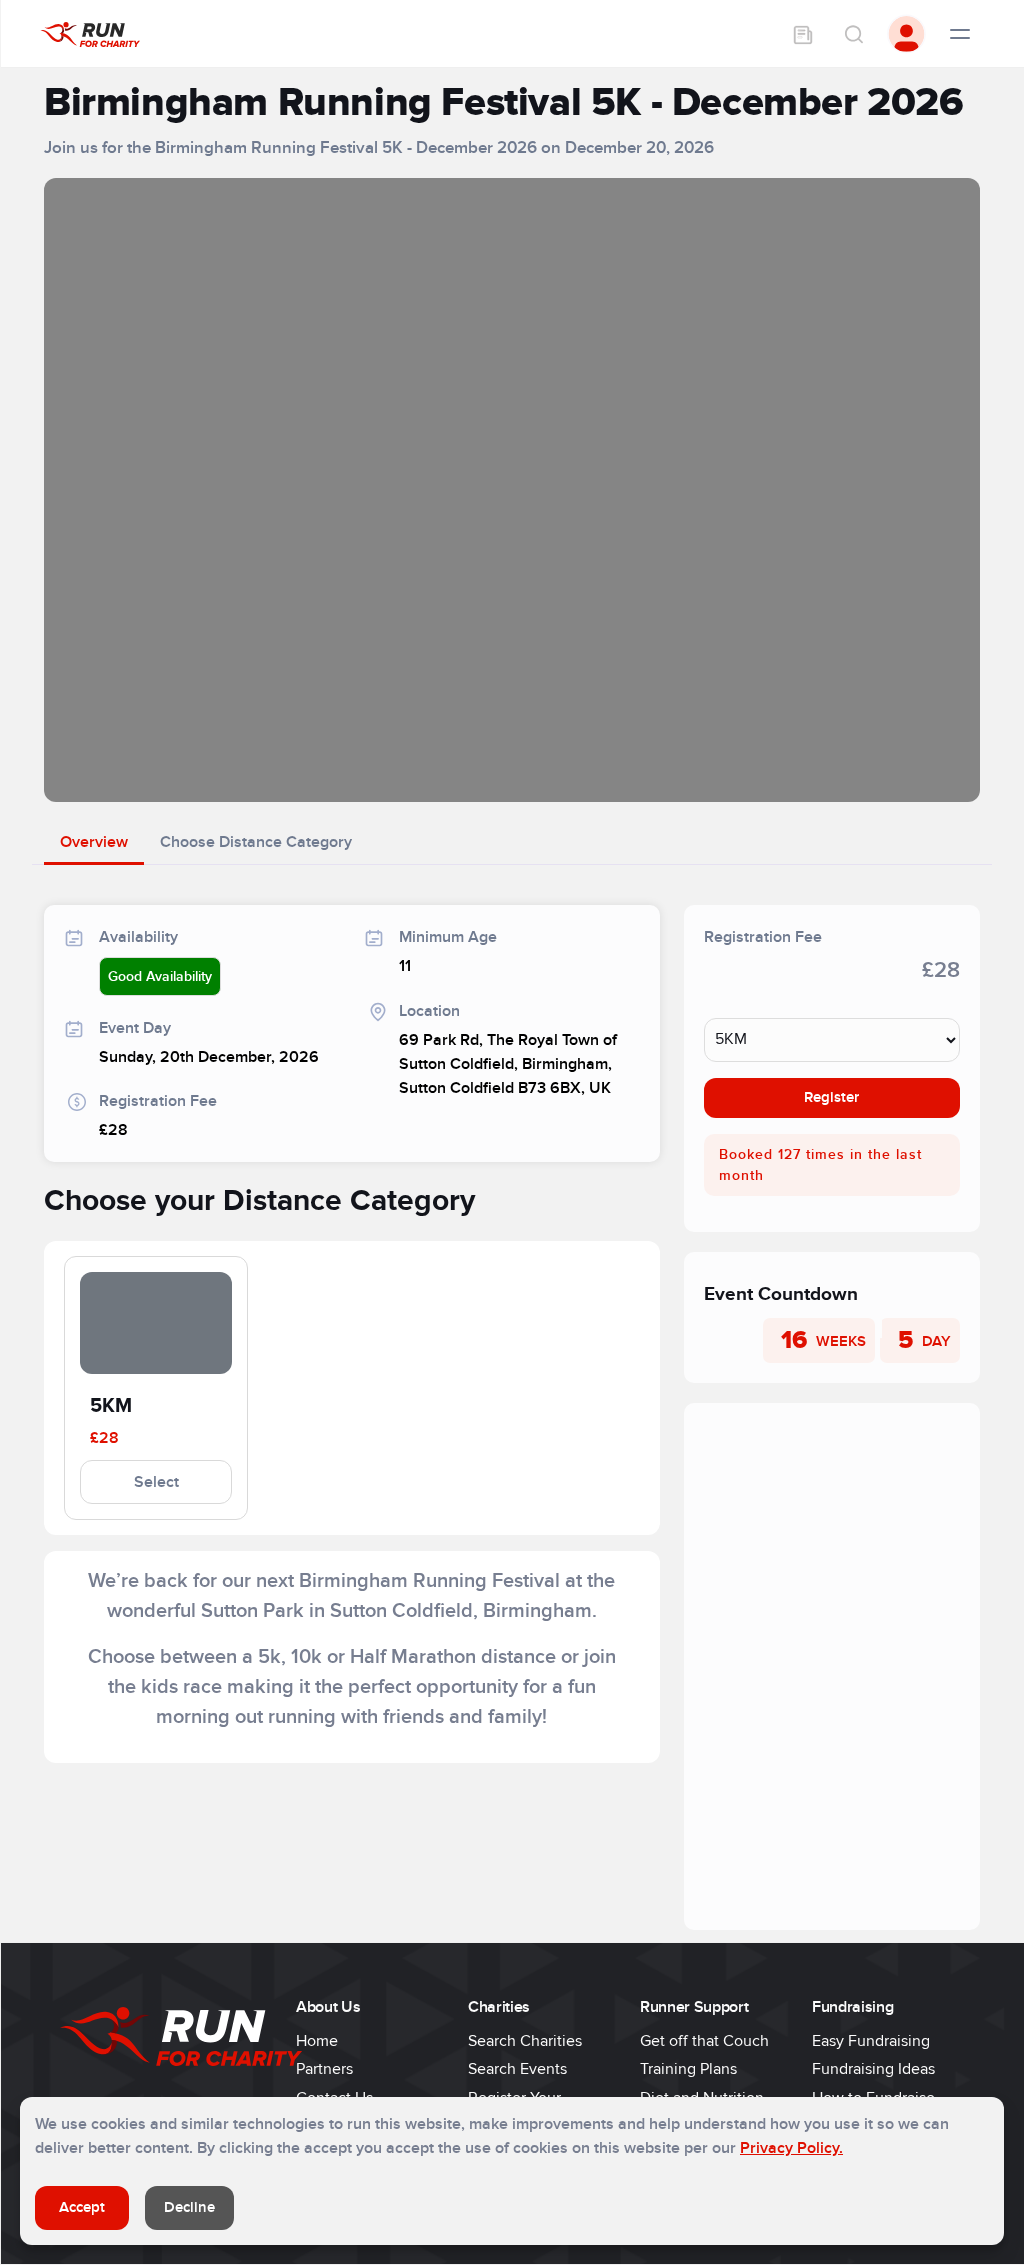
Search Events (517, 2069)
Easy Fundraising (871, 2041)
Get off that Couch (704, 2041)
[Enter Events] (803, 34)
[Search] (853, 34)
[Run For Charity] (90, 33)
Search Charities (525, 2041)
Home (317, 2041)
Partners (324, 2069)
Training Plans (688, 2069)
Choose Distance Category (256, 842)
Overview (94, 842)
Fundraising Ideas (873, 2069)
